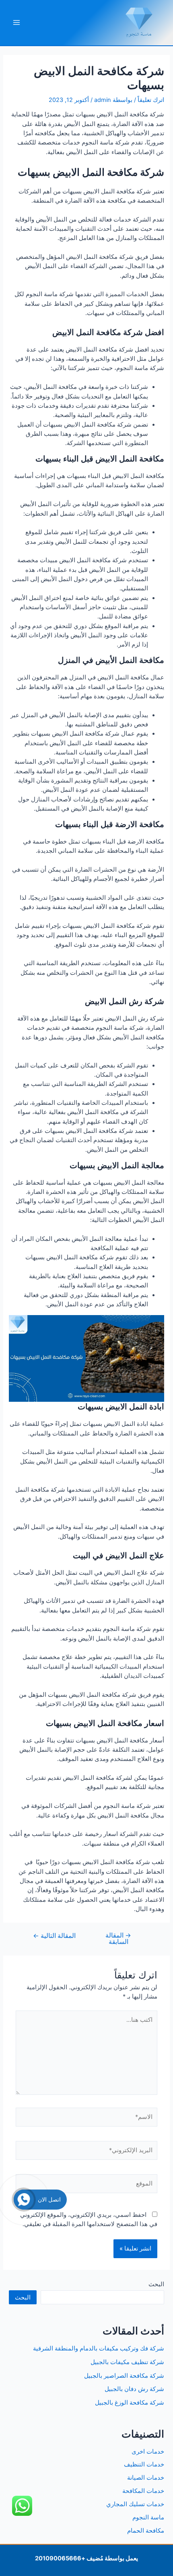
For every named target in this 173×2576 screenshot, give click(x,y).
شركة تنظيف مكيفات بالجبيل (127, 2362)
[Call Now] (24, 2200)
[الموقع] (86, 2185)
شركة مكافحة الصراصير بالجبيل (124, 2376)
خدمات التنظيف (144, 2464)
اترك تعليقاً (151, 100)
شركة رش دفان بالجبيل (134, 2389)
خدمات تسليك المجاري (135, 2504)
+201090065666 (60, 2558)
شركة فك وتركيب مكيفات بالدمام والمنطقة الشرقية (99, 2348)
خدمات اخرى (148, 2452)
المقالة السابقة (118, 1939)
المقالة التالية (54, 1936)
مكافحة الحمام (146, 2531)
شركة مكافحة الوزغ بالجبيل (130, 2403)
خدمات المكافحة (143, 2491)
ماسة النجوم (148, 2517)
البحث (156, 2284)
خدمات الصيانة (146, 2478)
